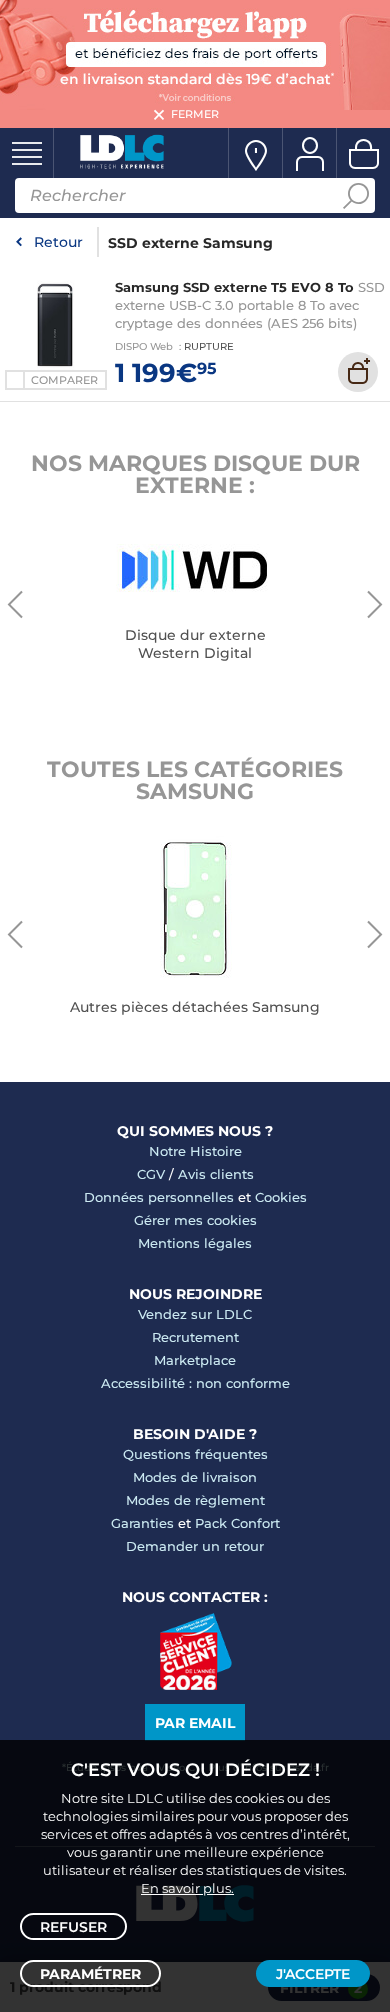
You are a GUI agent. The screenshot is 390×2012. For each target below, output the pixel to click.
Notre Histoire (195, 1151)
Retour (58, 242)
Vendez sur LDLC (195, 1314)
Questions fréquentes (195, 1454)
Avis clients (216, 1174)
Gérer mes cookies (195, 1220)
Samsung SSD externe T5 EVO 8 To (234, 287)
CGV (151, 1174)
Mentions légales (195, 1243)
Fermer (195, 114)
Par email (195, 1723)
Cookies (281, 1197)
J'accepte (313, 1974)
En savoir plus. (187, 1888)
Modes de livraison (195, 1477)
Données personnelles (159, 1197)
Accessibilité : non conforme (195, 1383)
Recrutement (195, 1337)
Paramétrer (90, 1974)
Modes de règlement (195, 1500)
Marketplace (195, 1360)
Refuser (73, 1927)
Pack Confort (237, 1523)
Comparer (64, 380)
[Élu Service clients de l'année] (195, 1685)
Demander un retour (195, 1546)
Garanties (142, 1523)
